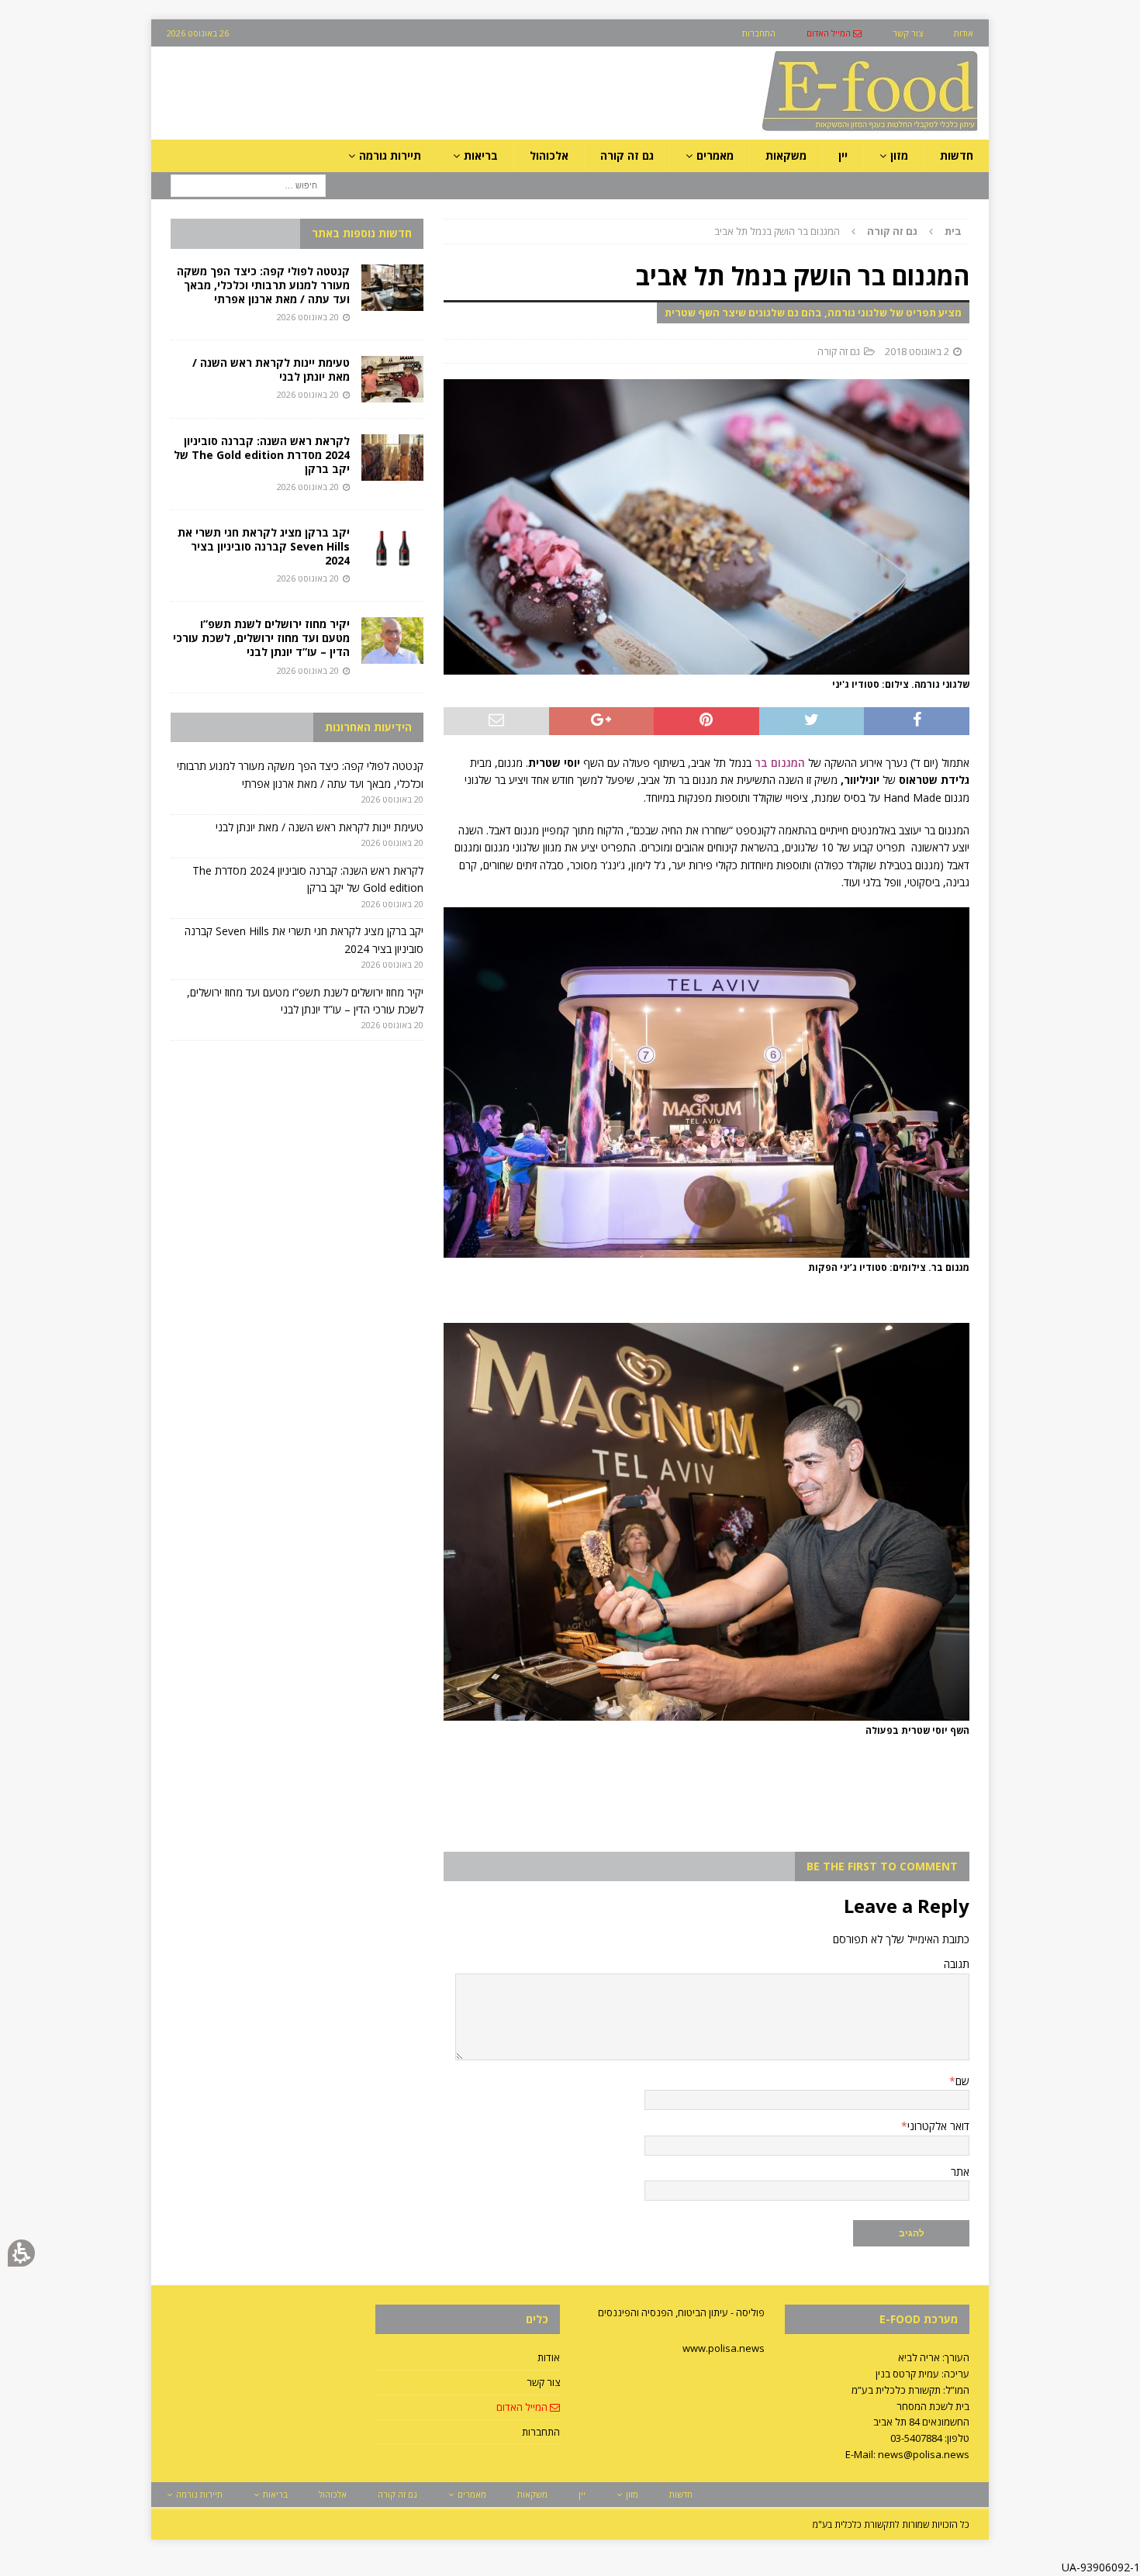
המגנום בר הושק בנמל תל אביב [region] (838, 231)
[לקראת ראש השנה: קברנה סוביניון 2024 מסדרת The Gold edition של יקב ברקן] (392, 458)
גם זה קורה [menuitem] (627, 155)
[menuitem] (834, 33)
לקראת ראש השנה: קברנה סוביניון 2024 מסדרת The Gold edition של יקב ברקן (262, 455)
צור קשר (543, 2382)
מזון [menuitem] (899, 155)
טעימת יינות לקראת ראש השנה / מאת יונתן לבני (271, 369)
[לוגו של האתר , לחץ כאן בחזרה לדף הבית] (788, 131)
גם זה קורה (839, 351)
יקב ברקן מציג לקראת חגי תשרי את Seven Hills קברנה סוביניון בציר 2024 (264, 546)
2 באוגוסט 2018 (917, 351)
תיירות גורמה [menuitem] (390, 155)
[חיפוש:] (248, 185)
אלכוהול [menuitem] (549, 155)
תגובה (957, 1964)
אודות (549, 2357)
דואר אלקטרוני (938, 2126)
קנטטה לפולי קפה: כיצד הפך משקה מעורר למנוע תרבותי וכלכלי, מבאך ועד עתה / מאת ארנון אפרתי (263, 285)
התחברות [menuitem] (759, 33)
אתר (960, 2172)
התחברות (541, 2432)
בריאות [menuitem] (481, 155)
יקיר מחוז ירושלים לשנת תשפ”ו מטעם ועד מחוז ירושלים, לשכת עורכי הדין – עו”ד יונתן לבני (261, 638)
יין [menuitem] (843, 155)
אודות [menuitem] (964, 33)
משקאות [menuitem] (786, 155)
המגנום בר (780, 763)
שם (962, 2081)
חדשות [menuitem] (957, 155)
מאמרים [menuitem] (715, 155)
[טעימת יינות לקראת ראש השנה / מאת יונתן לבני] (392, 379)
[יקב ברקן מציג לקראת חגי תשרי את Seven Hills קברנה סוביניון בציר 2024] (392, 549)
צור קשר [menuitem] (908, 33)
